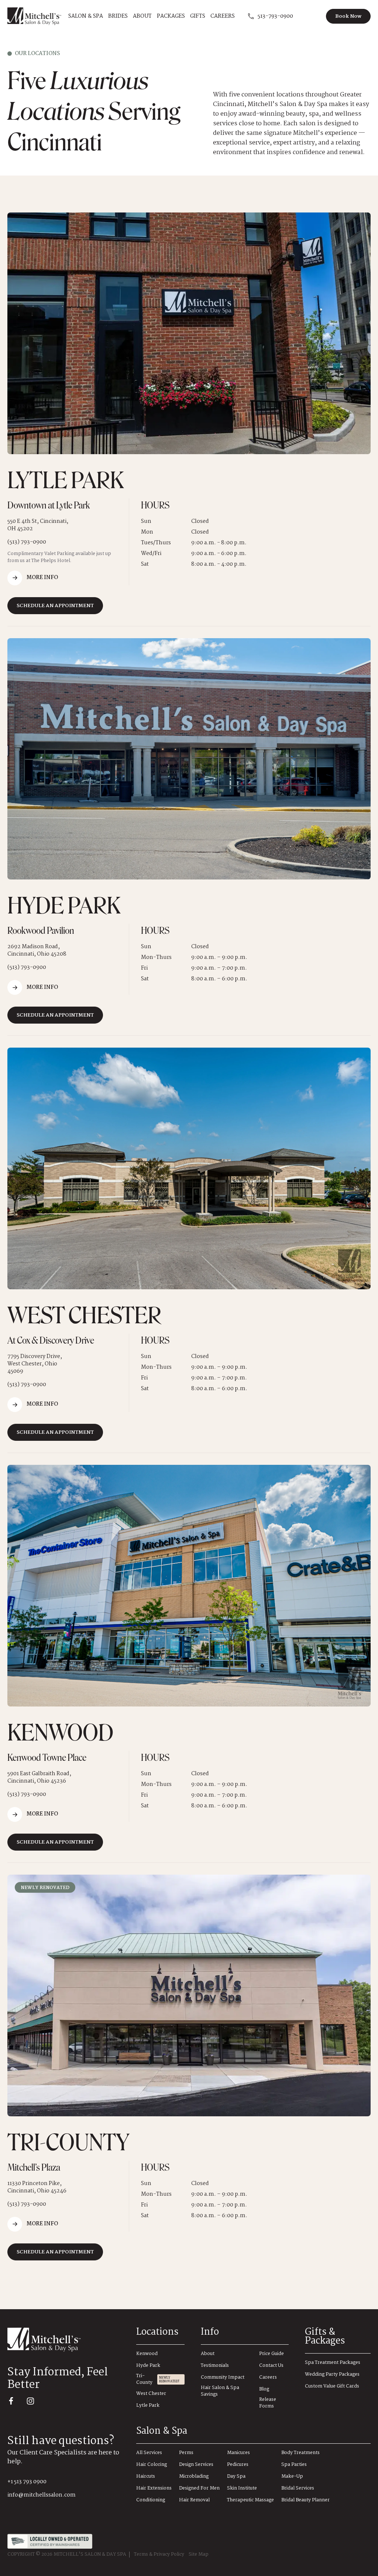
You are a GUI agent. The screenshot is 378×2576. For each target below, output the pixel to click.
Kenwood (147, 2354)
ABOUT (142, 16)
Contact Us (271, 2366)
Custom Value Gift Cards (332, 2387)
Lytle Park (148, 2406)
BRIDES (118, 16)
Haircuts (146, 2477)
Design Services (196, 2465)
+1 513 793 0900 (27, 2482)
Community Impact (223, 2378)
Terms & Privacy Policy (159, 2555)
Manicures (238, 2453)
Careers (268, 2378)
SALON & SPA (86, 16)
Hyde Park (148, 2366)
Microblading (194, 2477)
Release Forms (268, 2403)
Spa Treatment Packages (333, 2363)
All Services (149, 2453)
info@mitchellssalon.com (42, 2495)
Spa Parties (294, 2465)
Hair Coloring (152, 2465)
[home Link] (34, 16)
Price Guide (272, 2354)
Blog (264, 2390)
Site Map (199, 2555)
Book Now (348, 16)
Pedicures (238, 2465)
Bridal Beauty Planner (305, 2500)
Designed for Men (199, 2489)
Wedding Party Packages (332, 2375)
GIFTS (198, 16)
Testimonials (215, 2366)
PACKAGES (171, 16)
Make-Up (292, 2477)
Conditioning (151, 2500)
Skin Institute (242, 2489)
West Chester (151, 2394)
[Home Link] (66, 2340)
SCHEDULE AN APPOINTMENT (55, 606)
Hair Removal (194, 2500)
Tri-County (144, 2379)
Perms (186, 2453)
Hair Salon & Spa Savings (220, 2391)
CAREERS (223, 16)
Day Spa (236, 2477)
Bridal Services (298, 2489)
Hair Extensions (154, 2489)
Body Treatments (300, 2453)
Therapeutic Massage (250, 2500)
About (208, 2354)
